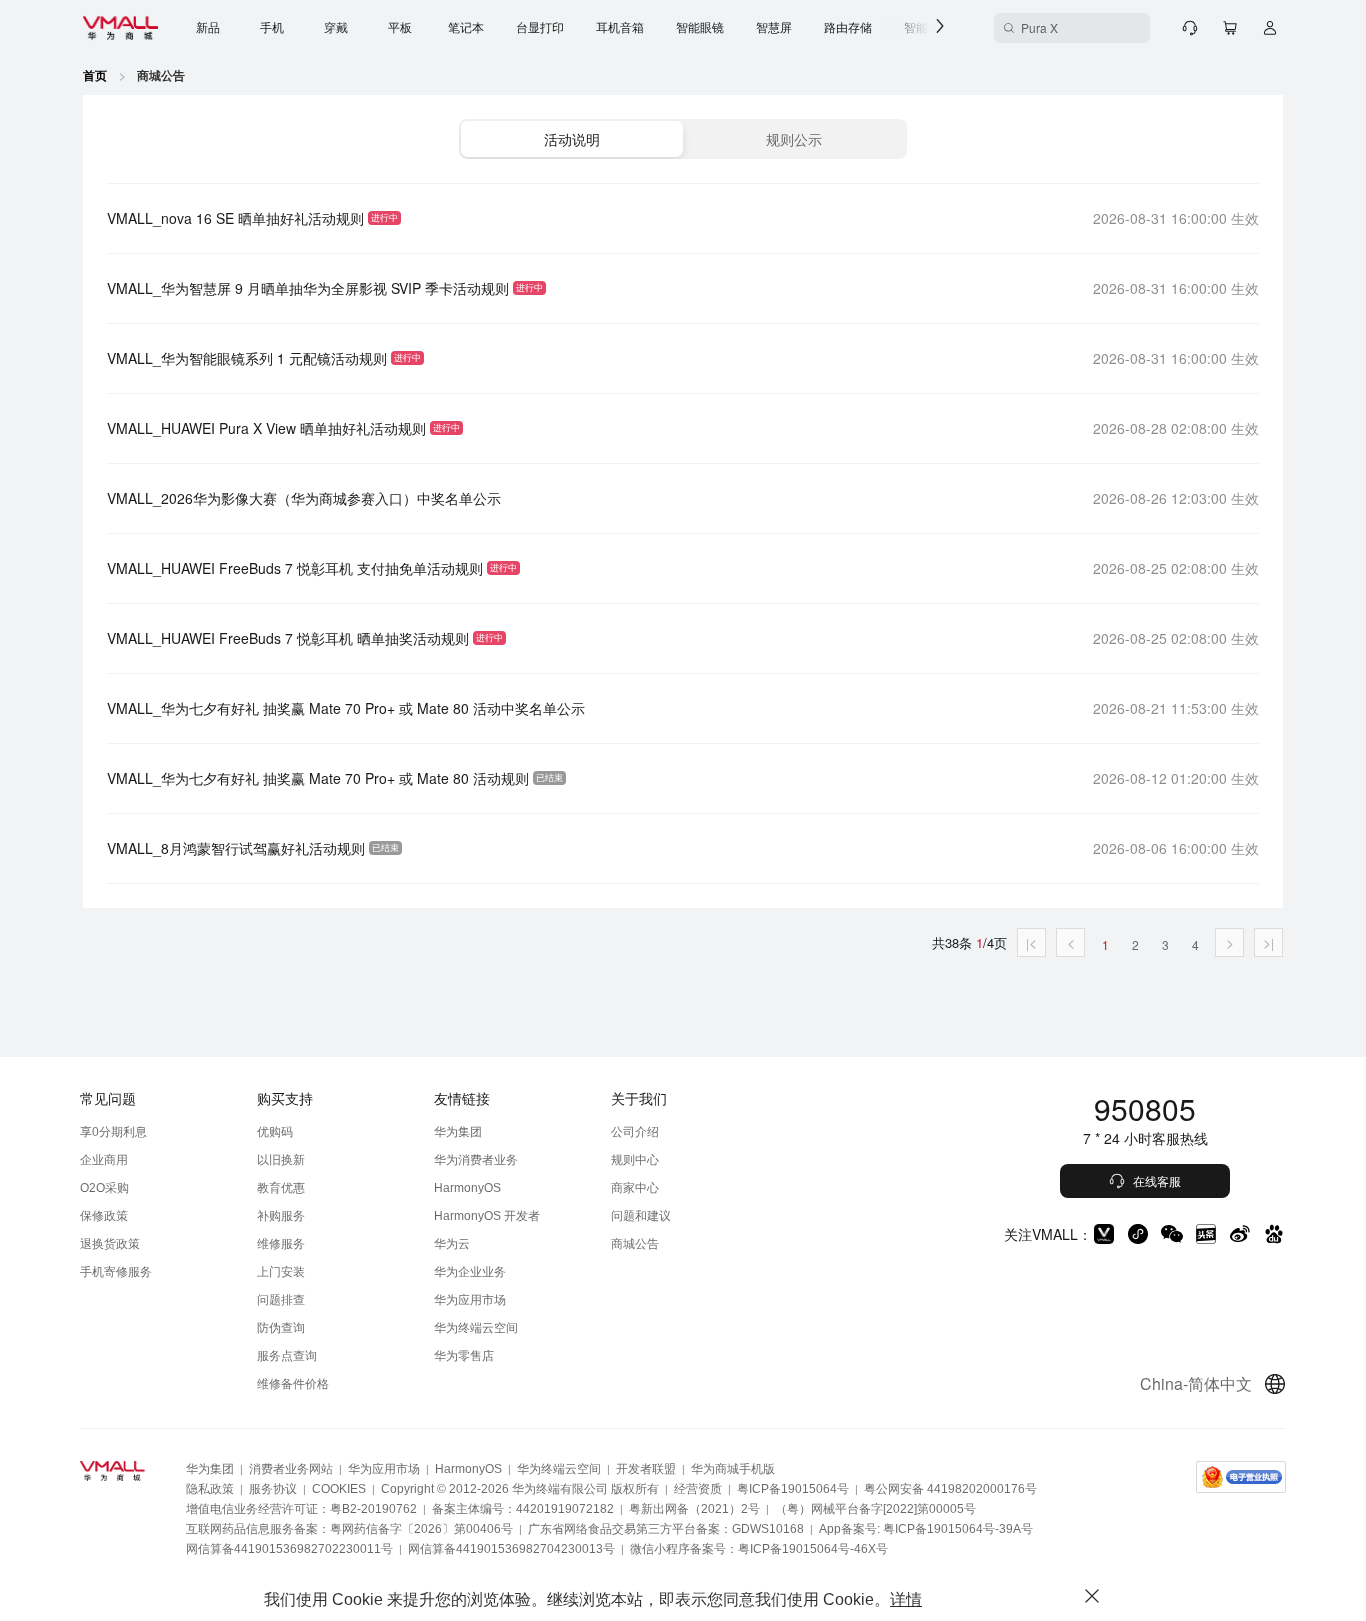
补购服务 (281, 1216)
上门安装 (281, 1272)
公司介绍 (635, 1132)
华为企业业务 (470, 1272)
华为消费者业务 (476, 1160)
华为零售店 (464, 1356)
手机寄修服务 (116, 1272)
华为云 (452, 1244)
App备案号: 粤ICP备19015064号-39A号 (926, 1529)
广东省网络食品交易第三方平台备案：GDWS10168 (666, 1529)
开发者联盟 (646, 1469)
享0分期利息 (113, 1132)
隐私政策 (210, 1489)
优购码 (275, 1132)
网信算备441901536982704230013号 (511, 1549)
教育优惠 (281, 1188)
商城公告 (635, 1244)
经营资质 (698, 1489)
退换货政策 (110, 1244)
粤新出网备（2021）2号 (694, 1509)
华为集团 (458, 1132)
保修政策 (104, 1216)
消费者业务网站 (291, 1469)
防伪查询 (281, 1328)
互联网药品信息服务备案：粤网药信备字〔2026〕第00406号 (349, 1529)
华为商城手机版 (733, 1469)
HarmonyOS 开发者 (487, 1216)
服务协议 (273, 1489)
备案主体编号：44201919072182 (523, 1509)
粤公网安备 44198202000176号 (950, 1489)
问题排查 (281, 1300)
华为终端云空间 (476, 1328)
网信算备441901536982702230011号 (289, 1549)
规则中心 (635, 1160)
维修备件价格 (293, 1384)
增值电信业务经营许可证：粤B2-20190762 (301, 1509)
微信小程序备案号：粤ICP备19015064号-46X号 (759, 1549)
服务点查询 (287, 1356)
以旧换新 (281, 1160)
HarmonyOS (467, 1188)
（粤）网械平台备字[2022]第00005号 (875, 1509)
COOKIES (339, 1489)
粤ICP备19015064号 (793, 1489)
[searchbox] (1072, 28)
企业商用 (104, 1160)
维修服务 (281, 1244)
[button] (572, 139)
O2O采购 (104, 1188)
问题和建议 (641, 1216)
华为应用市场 (470, 1300)
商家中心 (635, 1188)
